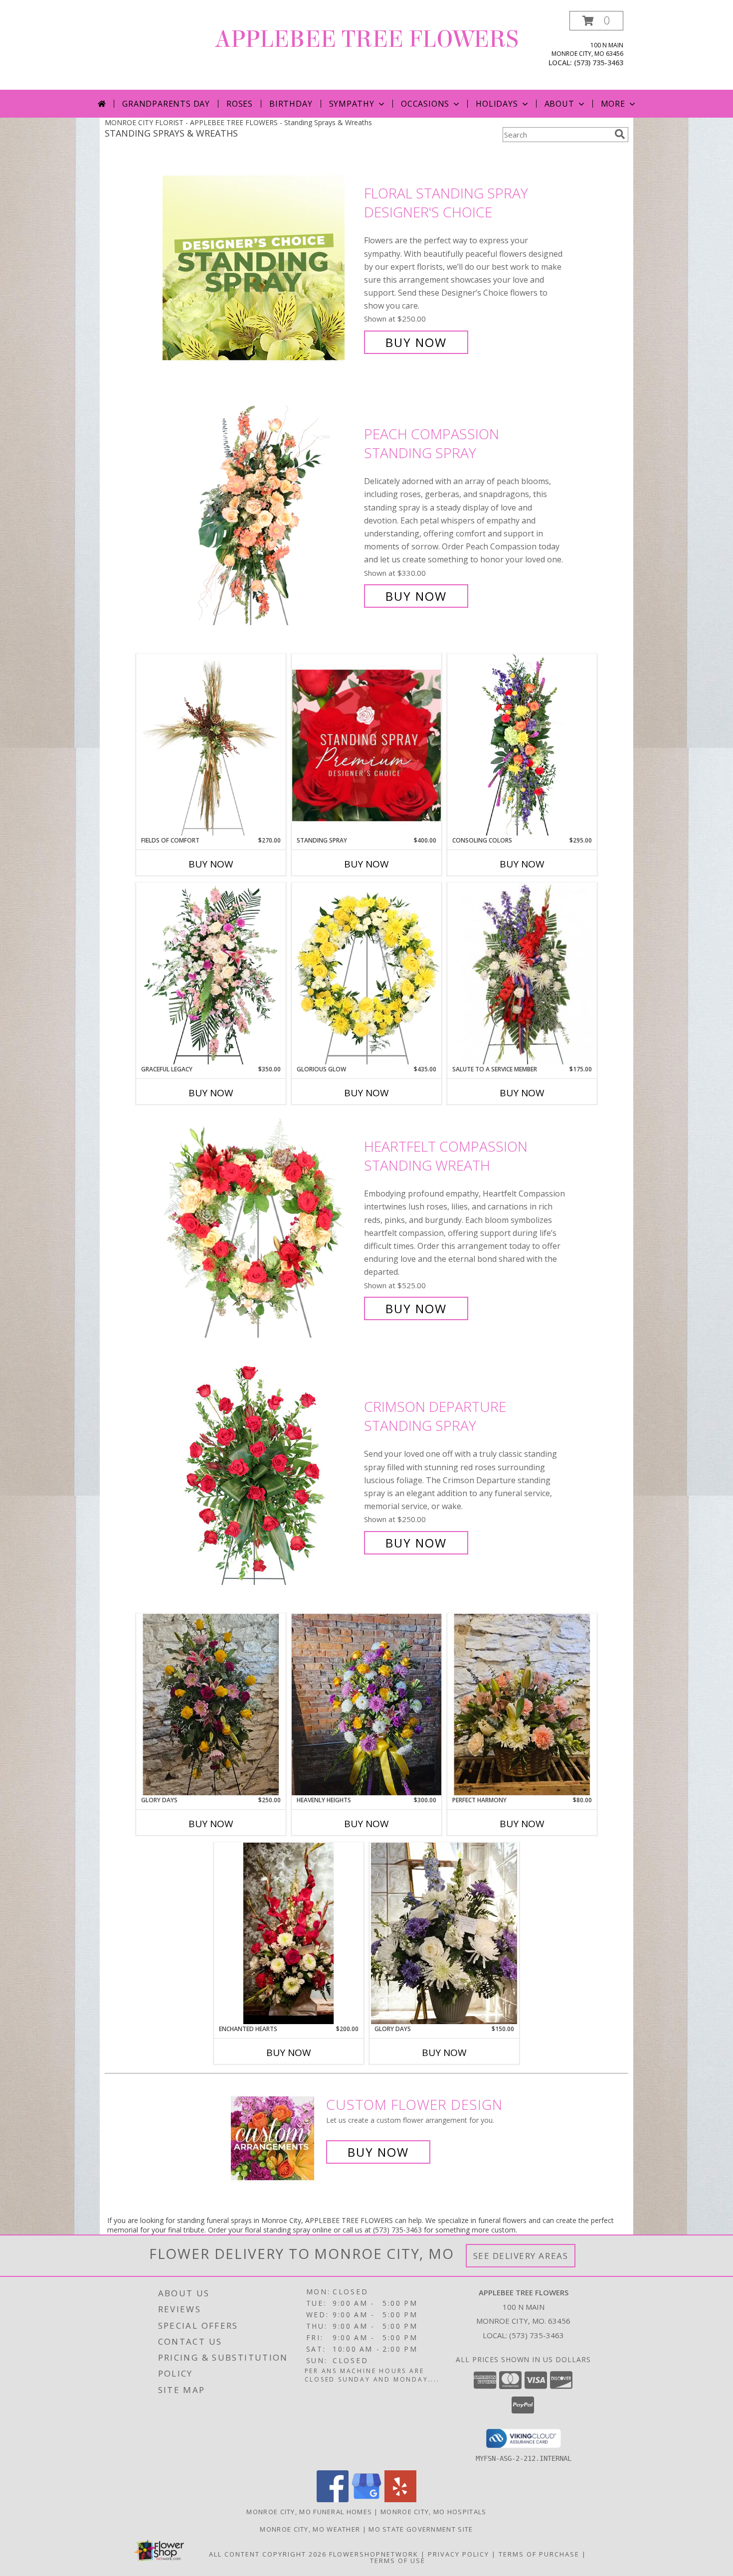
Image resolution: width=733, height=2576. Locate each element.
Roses (240, 104)
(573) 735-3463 (599, 63)
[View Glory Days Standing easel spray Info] (211, 1705)
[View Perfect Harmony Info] (522, 1705)
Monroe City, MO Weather (310, 2529)
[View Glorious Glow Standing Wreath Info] (366, 974)
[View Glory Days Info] (444, 1933)
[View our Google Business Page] (366, 2499)
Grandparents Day (166, 104)
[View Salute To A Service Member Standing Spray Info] (522, 974)
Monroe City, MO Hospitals (434, 2512)
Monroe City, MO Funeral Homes (309, 2512)
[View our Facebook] (333, 2499)
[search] (620, 134)
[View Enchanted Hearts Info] (289, 1933)
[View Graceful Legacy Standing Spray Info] (211, 974)
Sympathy (352, 104)
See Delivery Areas (521, 2256)
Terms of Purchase (539, 2554)
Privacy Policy (458, 2554)
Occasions (425, 104)
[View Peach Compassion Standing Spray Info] (261, 515)
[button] (596, 21)
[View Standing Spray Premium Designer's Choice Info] (366, 745)
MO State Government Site (421, 2529)
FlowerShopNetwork (374, 2554)
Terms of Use (398, 2561)
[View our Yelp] (400, 2499)
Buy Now (416, 342)
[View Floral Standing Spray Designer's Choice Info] (261, 268)
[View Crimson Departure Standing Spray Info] (261, 1475)
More (613, 104)
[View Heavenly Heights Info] (366, 1705)
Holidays (497, 104)
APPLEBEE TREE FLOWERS (367, 39)
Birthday (291, 104)
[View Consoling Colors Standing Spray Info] (522, 745)
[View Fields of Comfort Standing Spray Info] (211, 745)
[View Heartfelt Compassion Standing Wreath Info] (261, 1228)
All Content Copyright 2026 (268, 2554)
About (559, 104)
